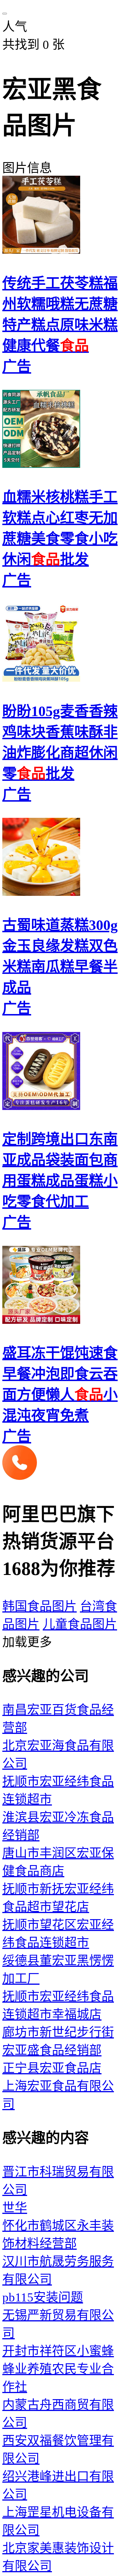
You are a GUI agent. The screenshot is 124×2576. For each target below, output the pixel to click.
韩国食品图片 (40, 1606)
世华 (15, 2208)
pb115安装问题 (43, 2297)
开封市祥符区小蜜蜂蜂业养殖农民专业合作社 (58, 2369)
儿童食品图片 (80, 1624)
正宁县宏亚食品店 (52, 2068)
